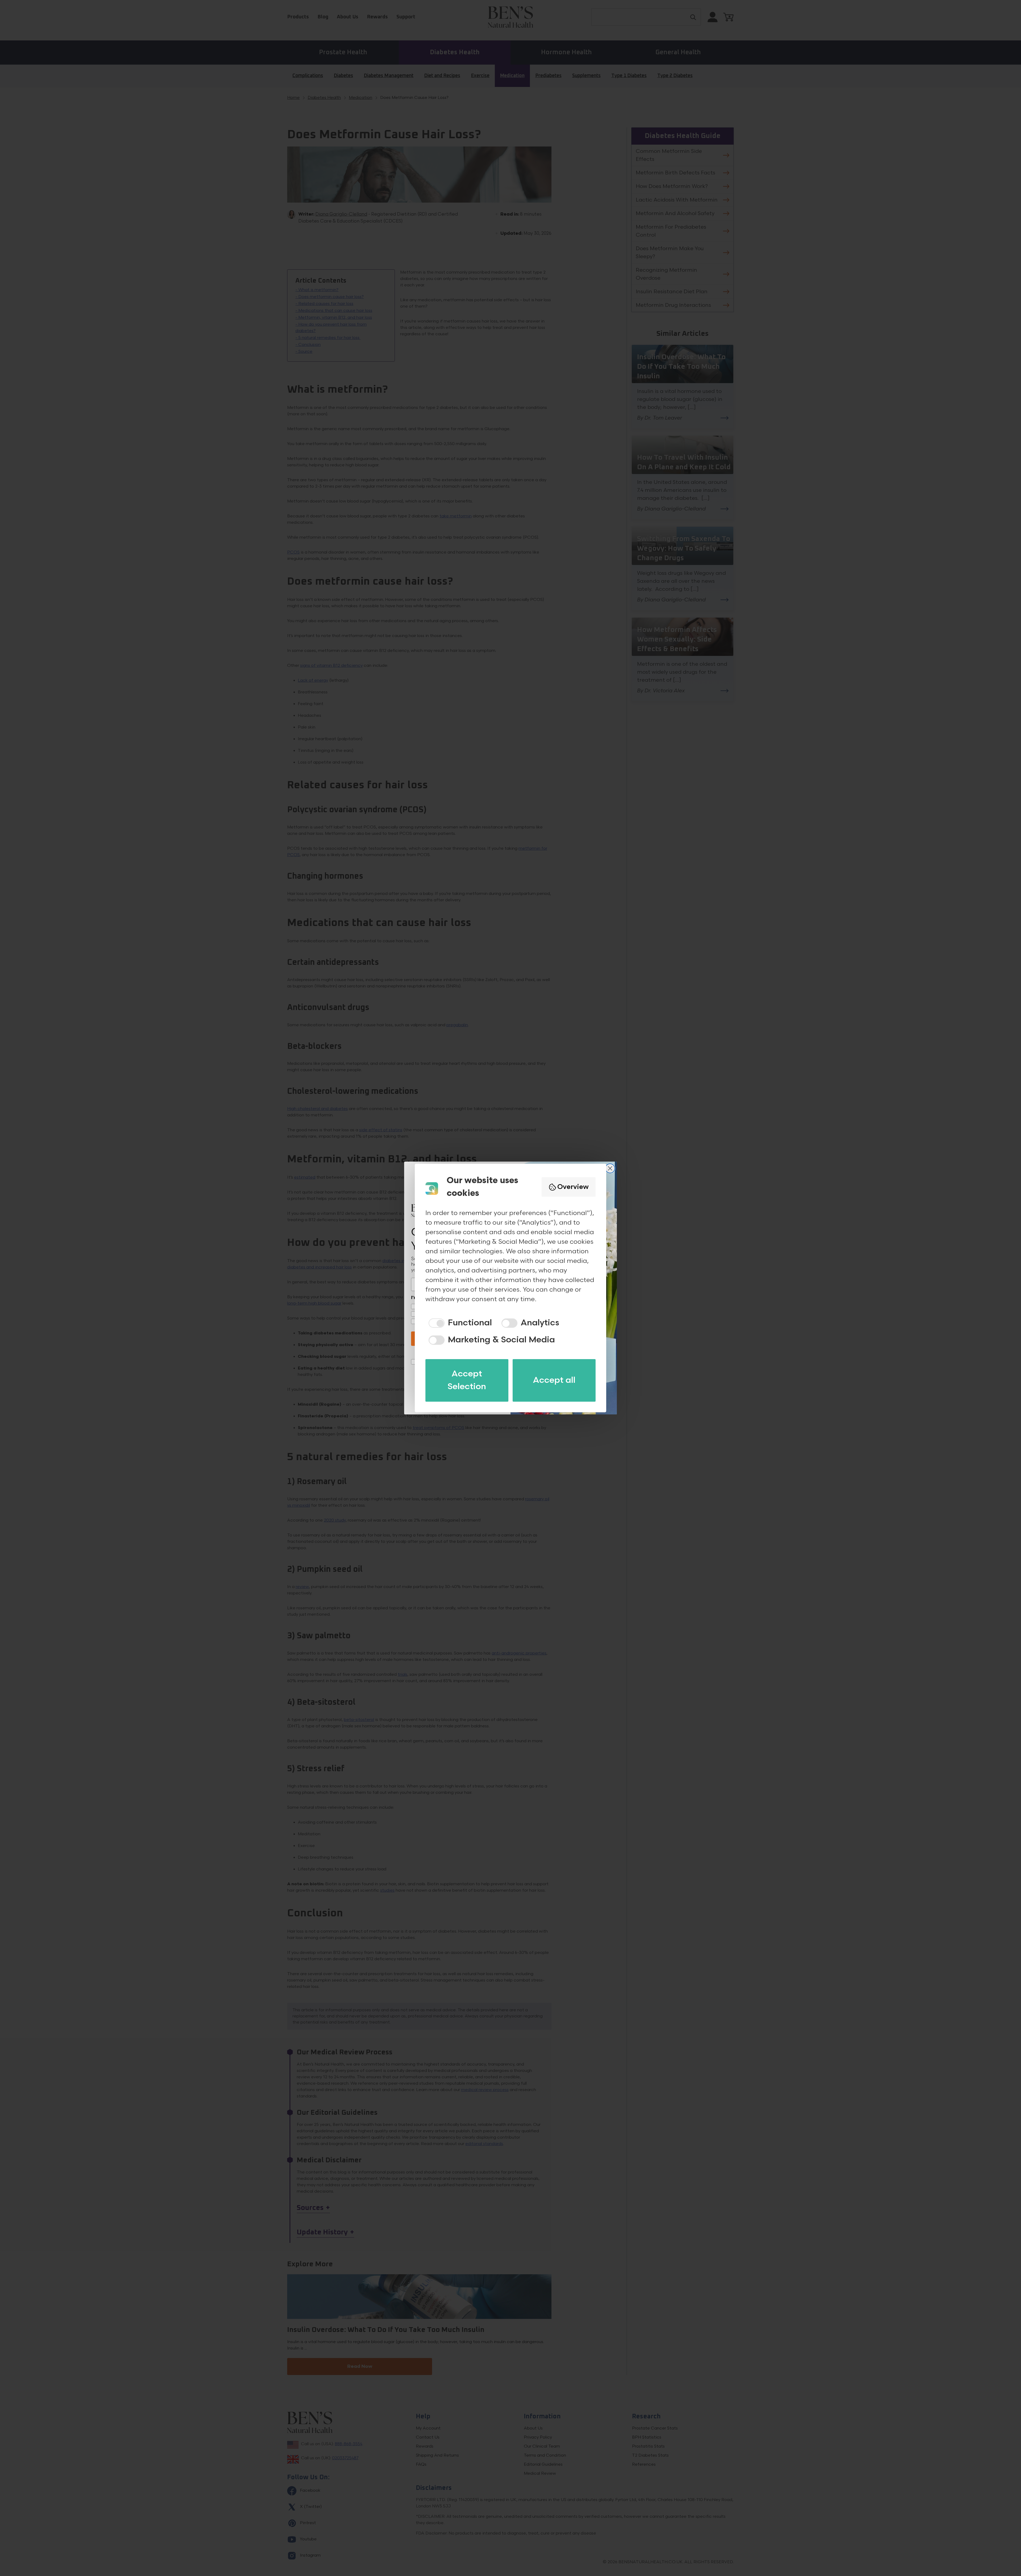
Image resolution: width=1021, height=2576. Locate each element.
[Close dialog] (610, 1168)
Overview (573, 1187)
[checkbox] (459, 1323)
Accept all (554, 1380)
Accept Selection (467, 1380)
